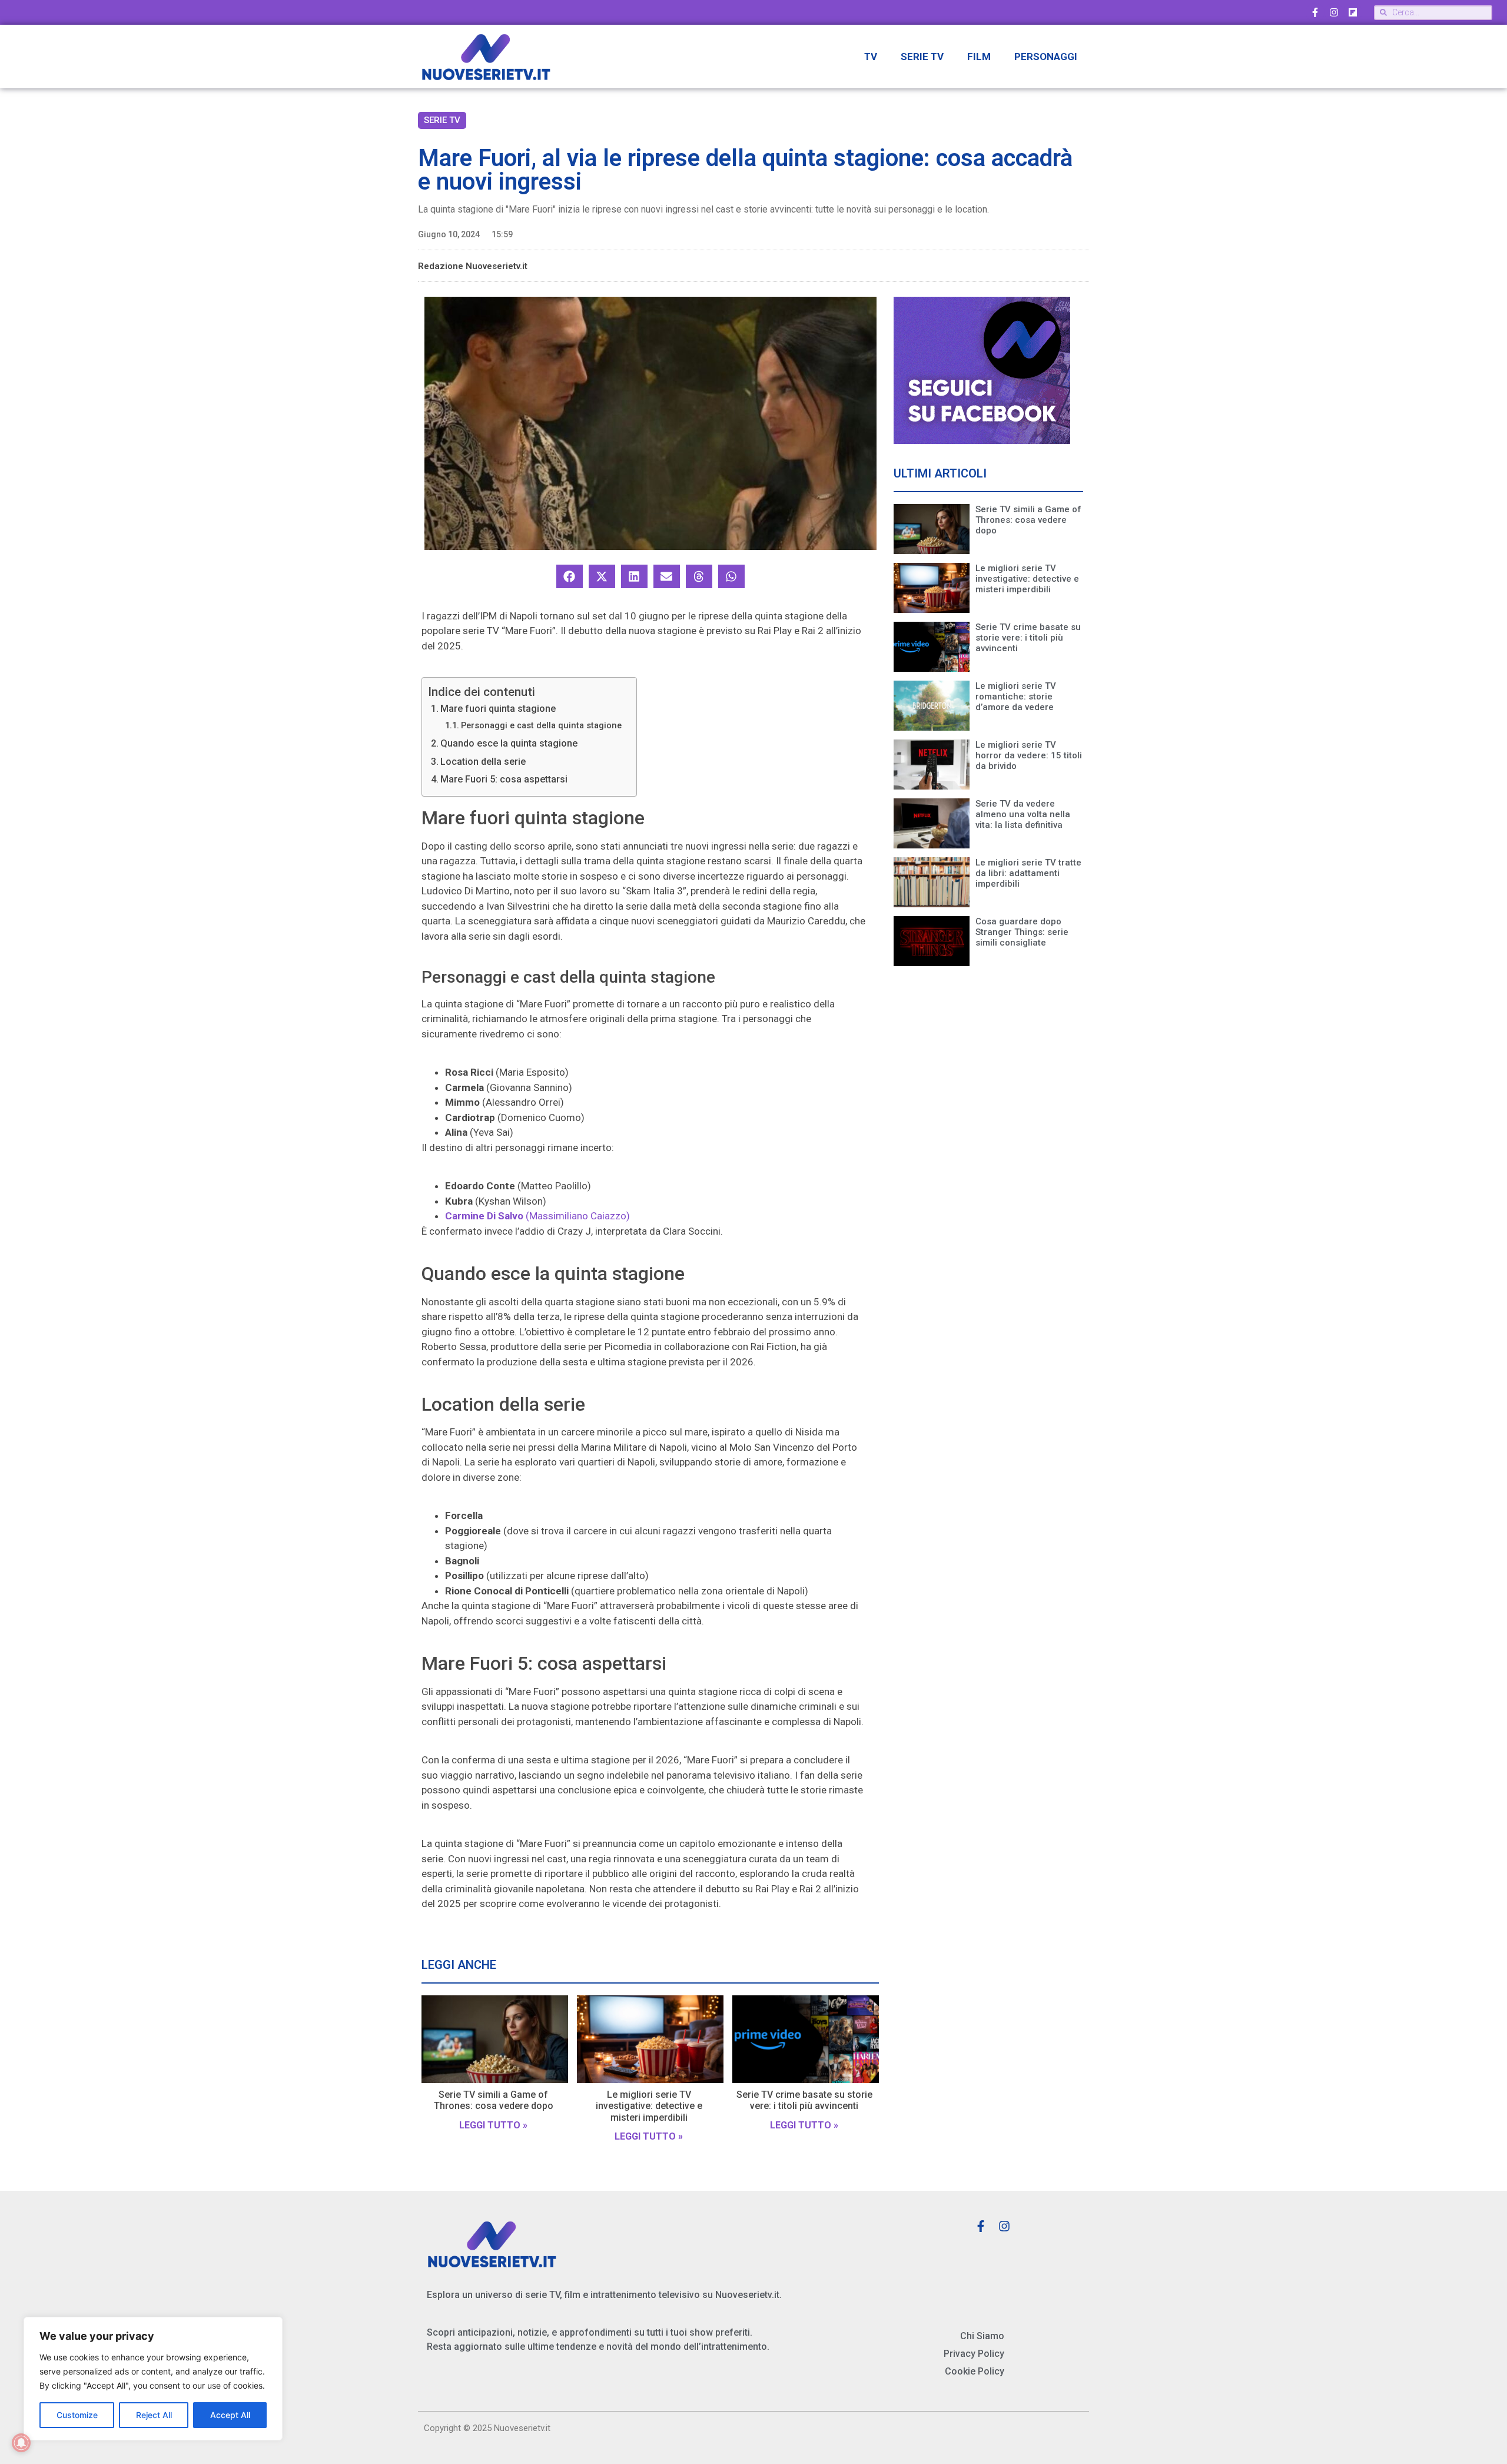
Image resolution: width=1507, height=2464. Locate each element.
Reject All (154, 2415)
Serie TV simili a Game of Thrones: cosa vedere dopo (494, 2100)
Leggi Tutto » (493, 2125)
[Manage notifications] (21, 2443)
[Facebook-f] (1315, 12)
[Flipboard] (1353, 12)
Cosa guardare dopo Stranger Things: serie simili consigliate (1022, 932)
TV (871, 57)
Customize (77, 2415)
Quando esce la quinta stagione (509, 743)
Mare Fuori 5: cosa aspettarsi (504, 779)
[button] (570, 576)
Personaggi (1046, 57)
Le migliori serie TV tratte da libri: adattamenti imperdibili (1028, 873)
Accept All (230, 2415)
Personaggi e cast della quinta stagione (541, 726)
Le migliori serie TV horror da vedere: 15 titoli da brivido (1029, 755)
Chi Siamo (982, 2336)
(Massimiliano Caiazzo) (537, 1216)
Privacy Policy (974, 2354)
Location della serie (483, 762)
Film (979, 57)
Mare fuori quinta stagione (498, 709)
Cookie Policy (975, 2371)
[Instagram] (1334, 12)
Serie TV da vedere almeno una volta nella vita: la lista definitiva (1023, 814)
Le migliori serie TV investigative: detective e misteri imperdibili (649, 2106)
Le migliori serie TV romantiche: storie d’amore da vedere (1016, 697)
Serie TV (922, 57)
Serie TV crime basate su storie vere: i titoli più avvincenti (804, 2100)
